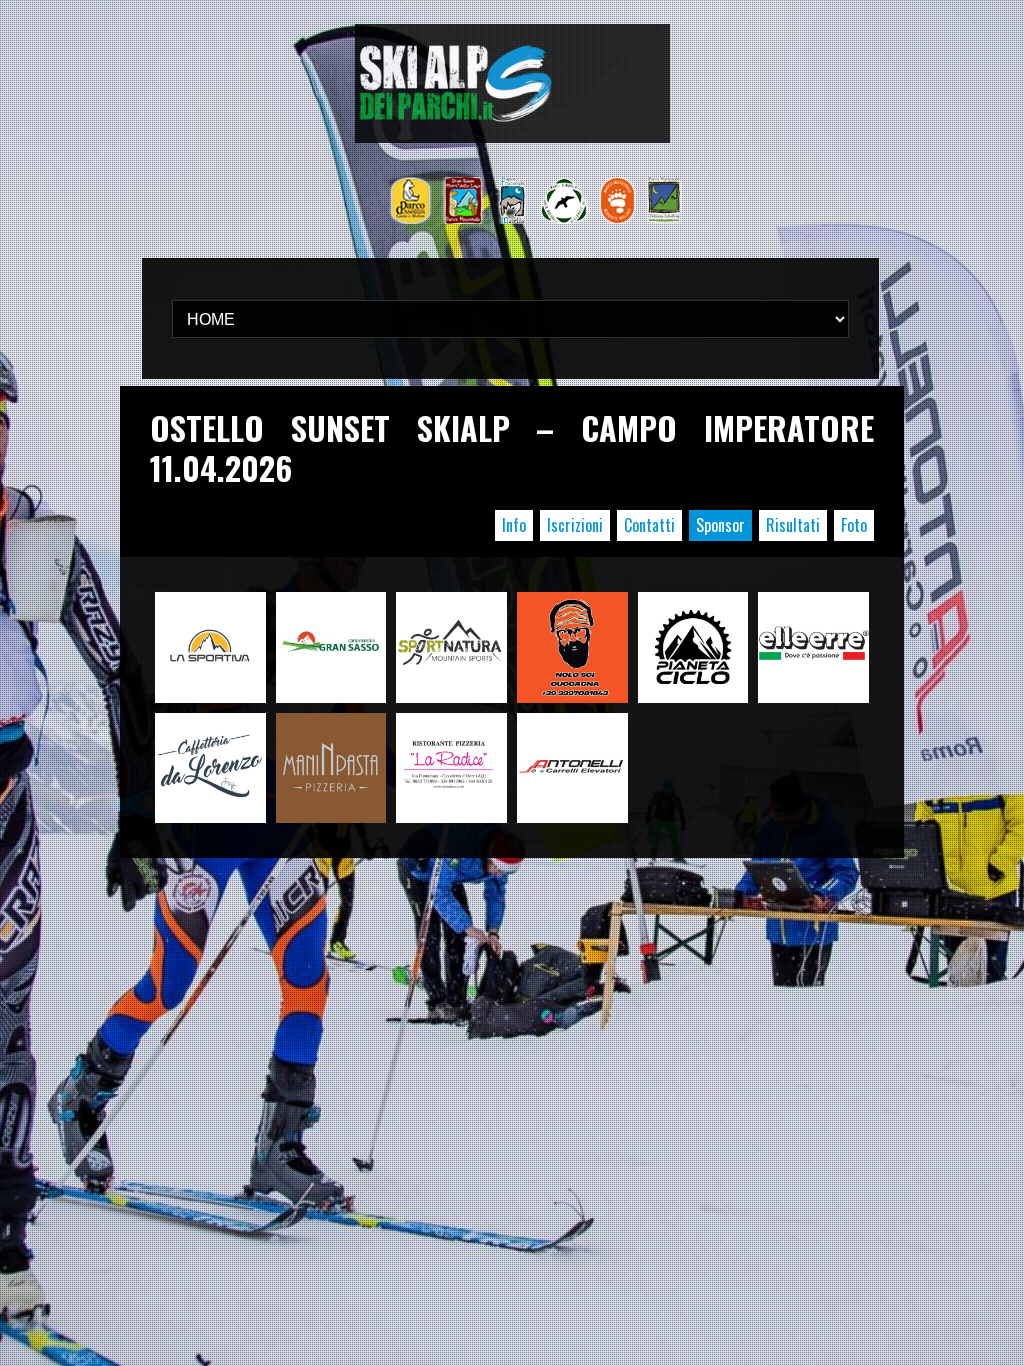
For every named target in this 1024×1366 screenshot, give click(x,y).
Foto (854, 525)
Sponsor (720, 525)
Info (514, 525)
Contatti (649, 525)
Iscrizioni (575, 525)
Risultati (793, 525)
